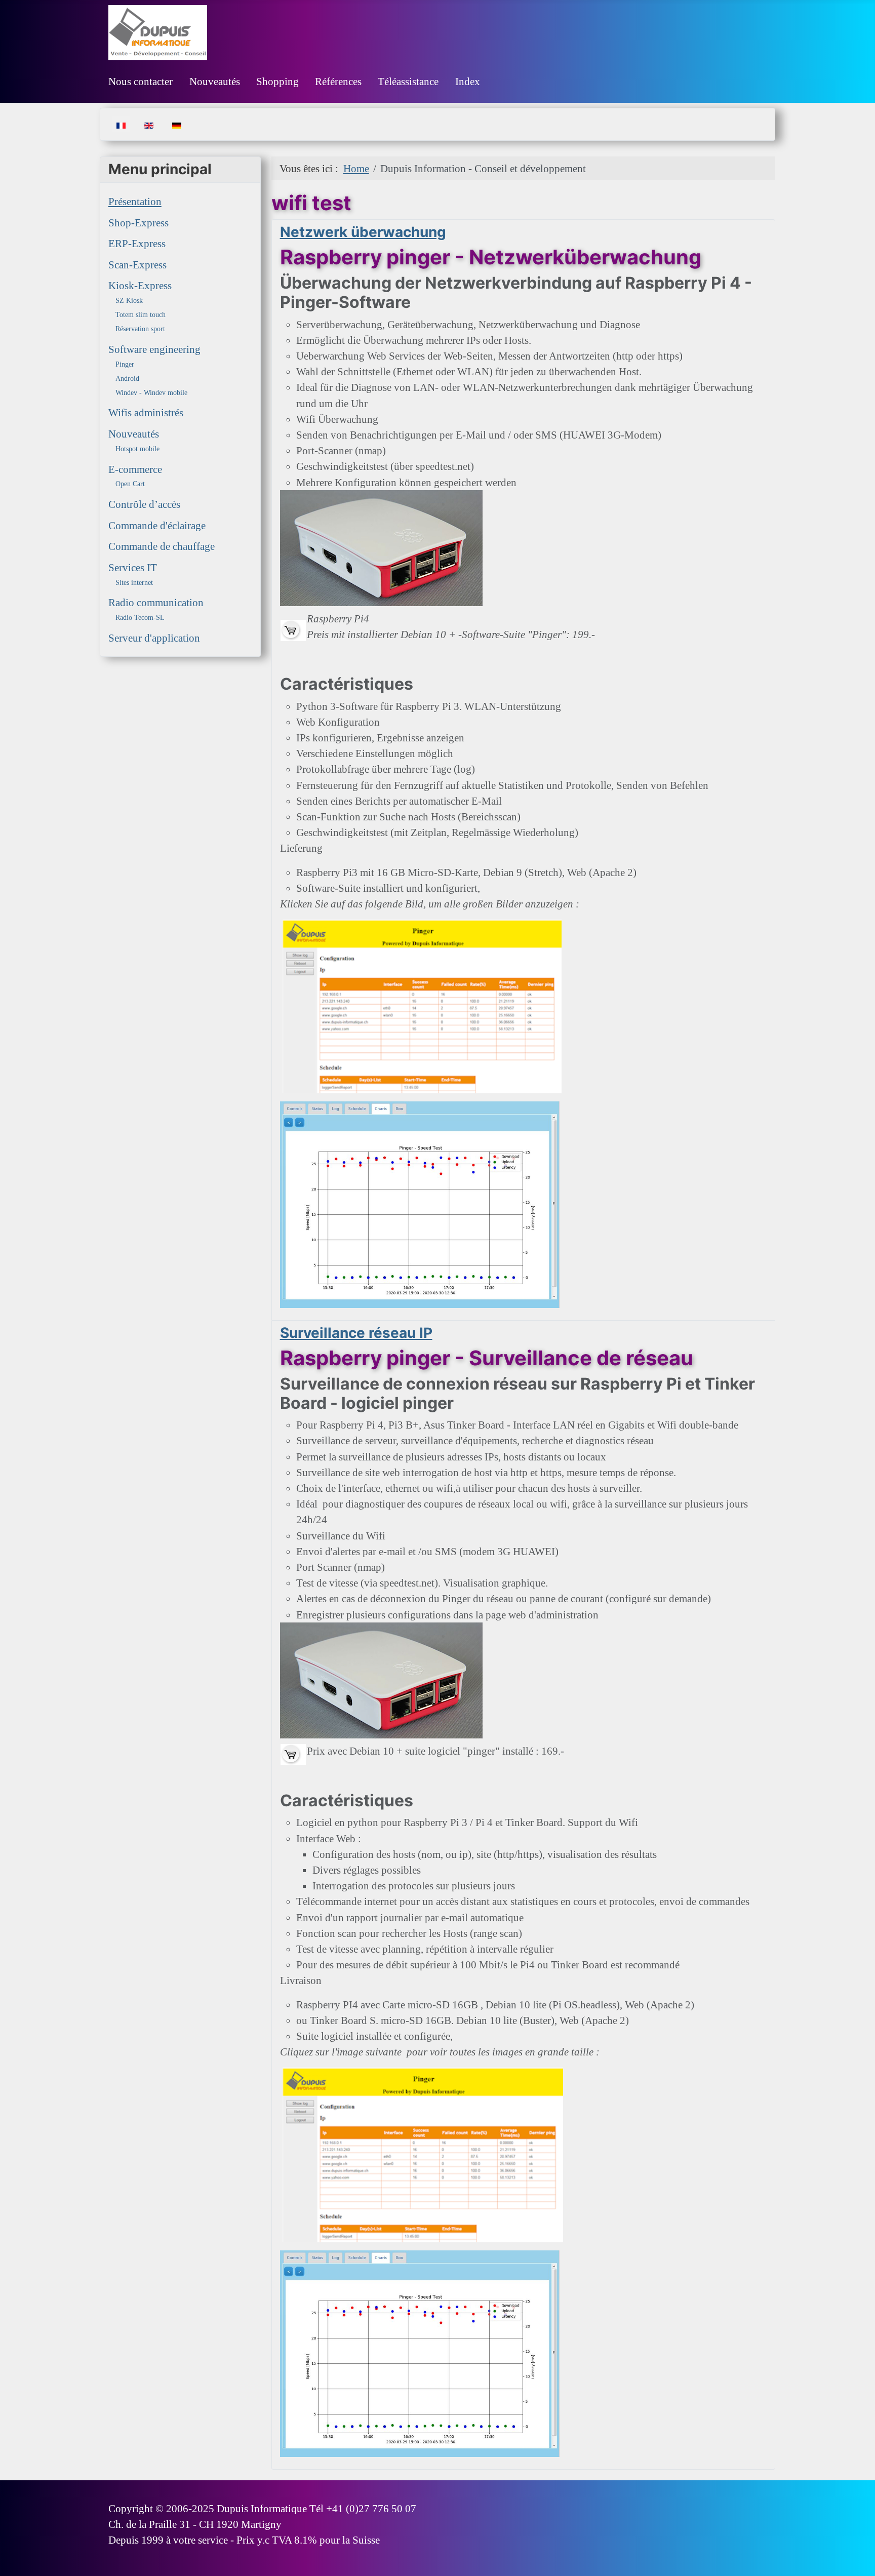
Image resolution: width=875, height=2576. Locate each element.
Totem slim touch (141, 315)
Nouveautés (215, 81)
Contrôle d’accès (144, 504)
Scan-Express (137, 265)
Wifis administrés (146, 412)
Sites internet (134, 583)
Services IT (133, 567)
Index (468, 81)
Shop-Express (138, 223)
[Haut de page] (854, 2554)
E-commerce (135, 469)
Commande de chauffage (162, 546)
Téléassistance (408, 81)
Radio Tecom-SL (140, 618)
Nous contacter (141, 81)
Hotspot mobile (137, 449)
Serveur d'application (154, 638)
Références (338, 81)
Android (127, 379)
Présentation (135, 201)
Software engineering (154, 349)
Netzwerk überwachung (363, 232)
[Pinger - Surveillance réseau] (293, 1753)
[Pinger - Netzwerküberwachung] (293, 629)
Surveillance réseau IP (356, 1333)
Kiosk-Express (140, 285)
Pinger (125, 364)
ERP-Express (137, 243)
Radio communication (156, 602)
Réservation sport (140, 329)
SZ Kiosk (129, 301)
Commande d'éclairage (157, 525)
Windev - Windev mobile (151, 393)
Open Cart (130, 484)
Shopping (277, 81)
